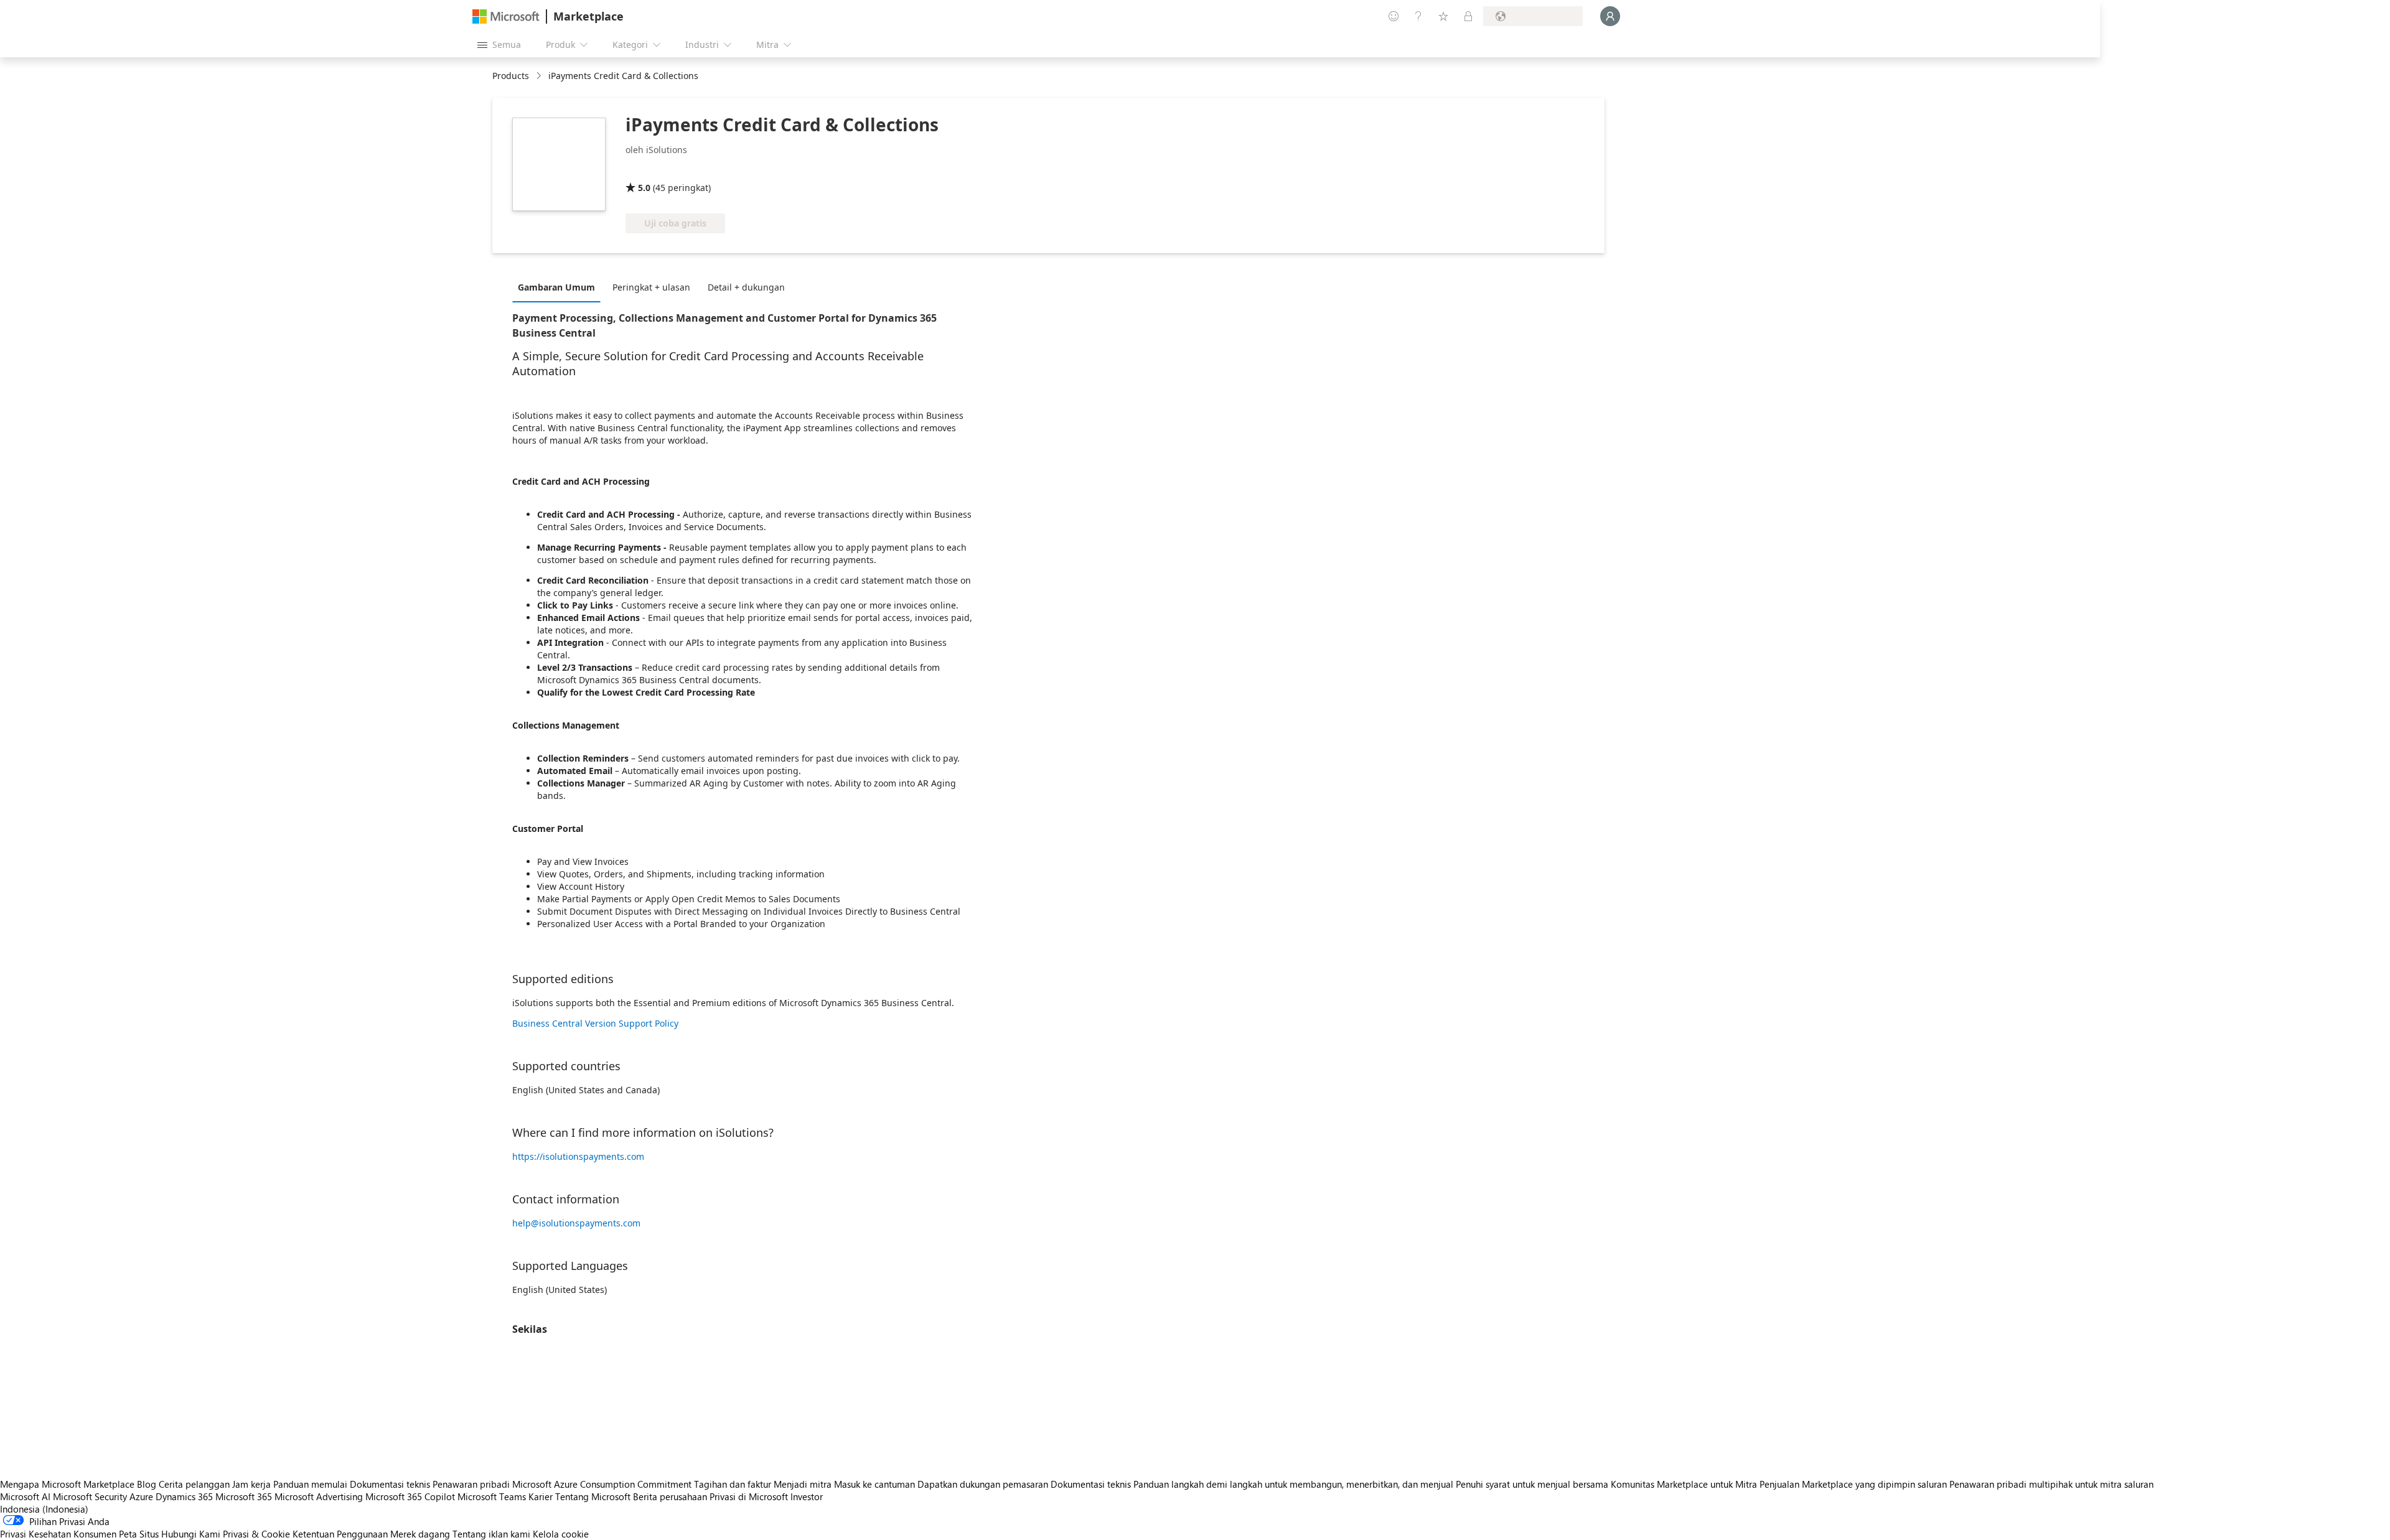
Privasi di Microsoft (749, 1496)
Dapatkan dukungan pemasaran (983, 1484)
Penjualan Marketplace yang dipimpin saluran (1853, 1484)
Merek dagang (420, 1534)
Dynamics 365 (184, 1496)
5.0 (644, 188)
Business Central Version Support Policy (595, 1023)
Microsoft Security (90, 1496)
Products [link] (511, 76)
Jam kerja (251, 1484)
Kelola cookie (561, 1534)
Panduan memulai (310, 1484)
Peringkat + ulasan (651, 287)
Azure (141, 1496)
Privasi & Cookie (256, 1534)
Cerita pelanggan (194, 1484)
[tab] (560, 287)
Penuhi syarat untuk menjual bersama (1532, 1484)
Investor (807, 1496)
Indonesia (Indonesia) (44, 1509)
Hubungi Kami (191, 1534)
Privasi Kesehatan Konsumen (58, 1534)
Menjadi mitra (803, 1484)
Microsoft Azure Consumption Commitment (603, 1484)
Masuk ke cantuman (874, 1484)
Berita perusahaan (670, 1496)
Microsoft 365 (244, 1496)
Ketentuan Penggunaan (340, 1534)
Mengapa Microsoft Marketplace (67, 1484)
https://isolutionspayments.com (578, 1156)
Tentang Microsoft (593, 1496)
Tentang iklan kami (491, 1534)
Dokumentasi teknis (390, 1484)
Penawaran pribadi (471, 1484)
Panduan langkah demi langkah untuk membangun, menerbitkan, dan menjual (1293, 1484)
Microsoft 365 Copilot (410, 1496)
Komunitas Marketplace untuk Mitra (1684, 1484)
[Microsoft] (506, 16)
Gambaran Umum (556, 287)
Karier (541, 1496)
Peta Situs (139, 1534)
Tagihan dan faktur (733, 1484)
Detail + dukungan (746, 287)
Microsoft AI (25, 1496)
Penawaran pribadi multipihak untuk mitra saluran (2051, 1484)
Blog (147, 1484)
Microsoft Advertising (319, 1496)
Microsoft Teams (492, 1496)
